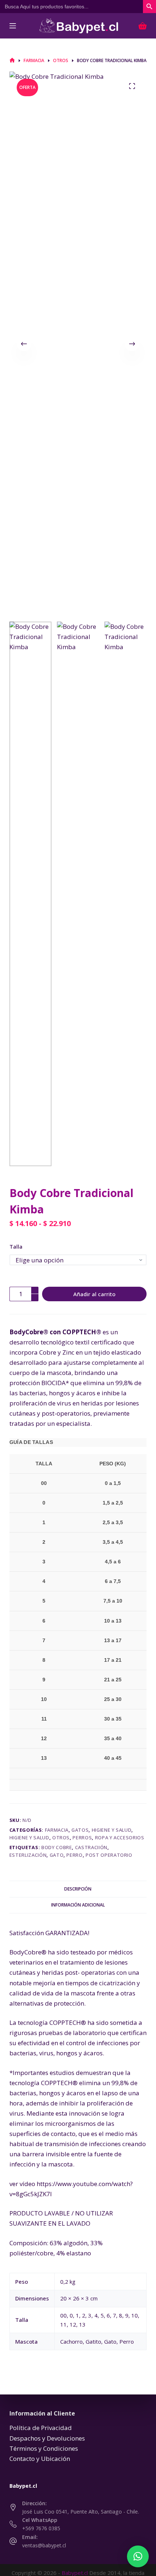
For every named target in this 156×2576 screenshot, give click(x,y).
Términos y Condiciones (44, 2448)
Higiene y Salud (112, 1830)
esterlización (28, 1855)
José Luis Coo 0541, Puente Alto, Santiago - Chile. (81, 2512)
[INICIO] (12, 60)
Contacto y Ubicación (40, 2459)
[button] (138, 2556)
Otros (61, 1838)
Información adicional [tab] (78, 1905)
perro (74, 1855)
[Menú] (13, 26)
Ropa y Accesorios (120, 1838)
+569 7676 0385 (41, 2528)
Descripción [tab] (78, 1889)
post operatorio (109, 1855)
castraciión (91, 1847)
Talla (16, 1246)
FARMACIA (57, 1830)
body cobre (57, 1847)
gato (57, 1855)
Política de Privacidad (41, 2428)
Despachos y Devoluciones (47, 2438)
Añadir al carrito (94, 1294)
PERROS (82, 1838)
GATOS (80, 1830)
